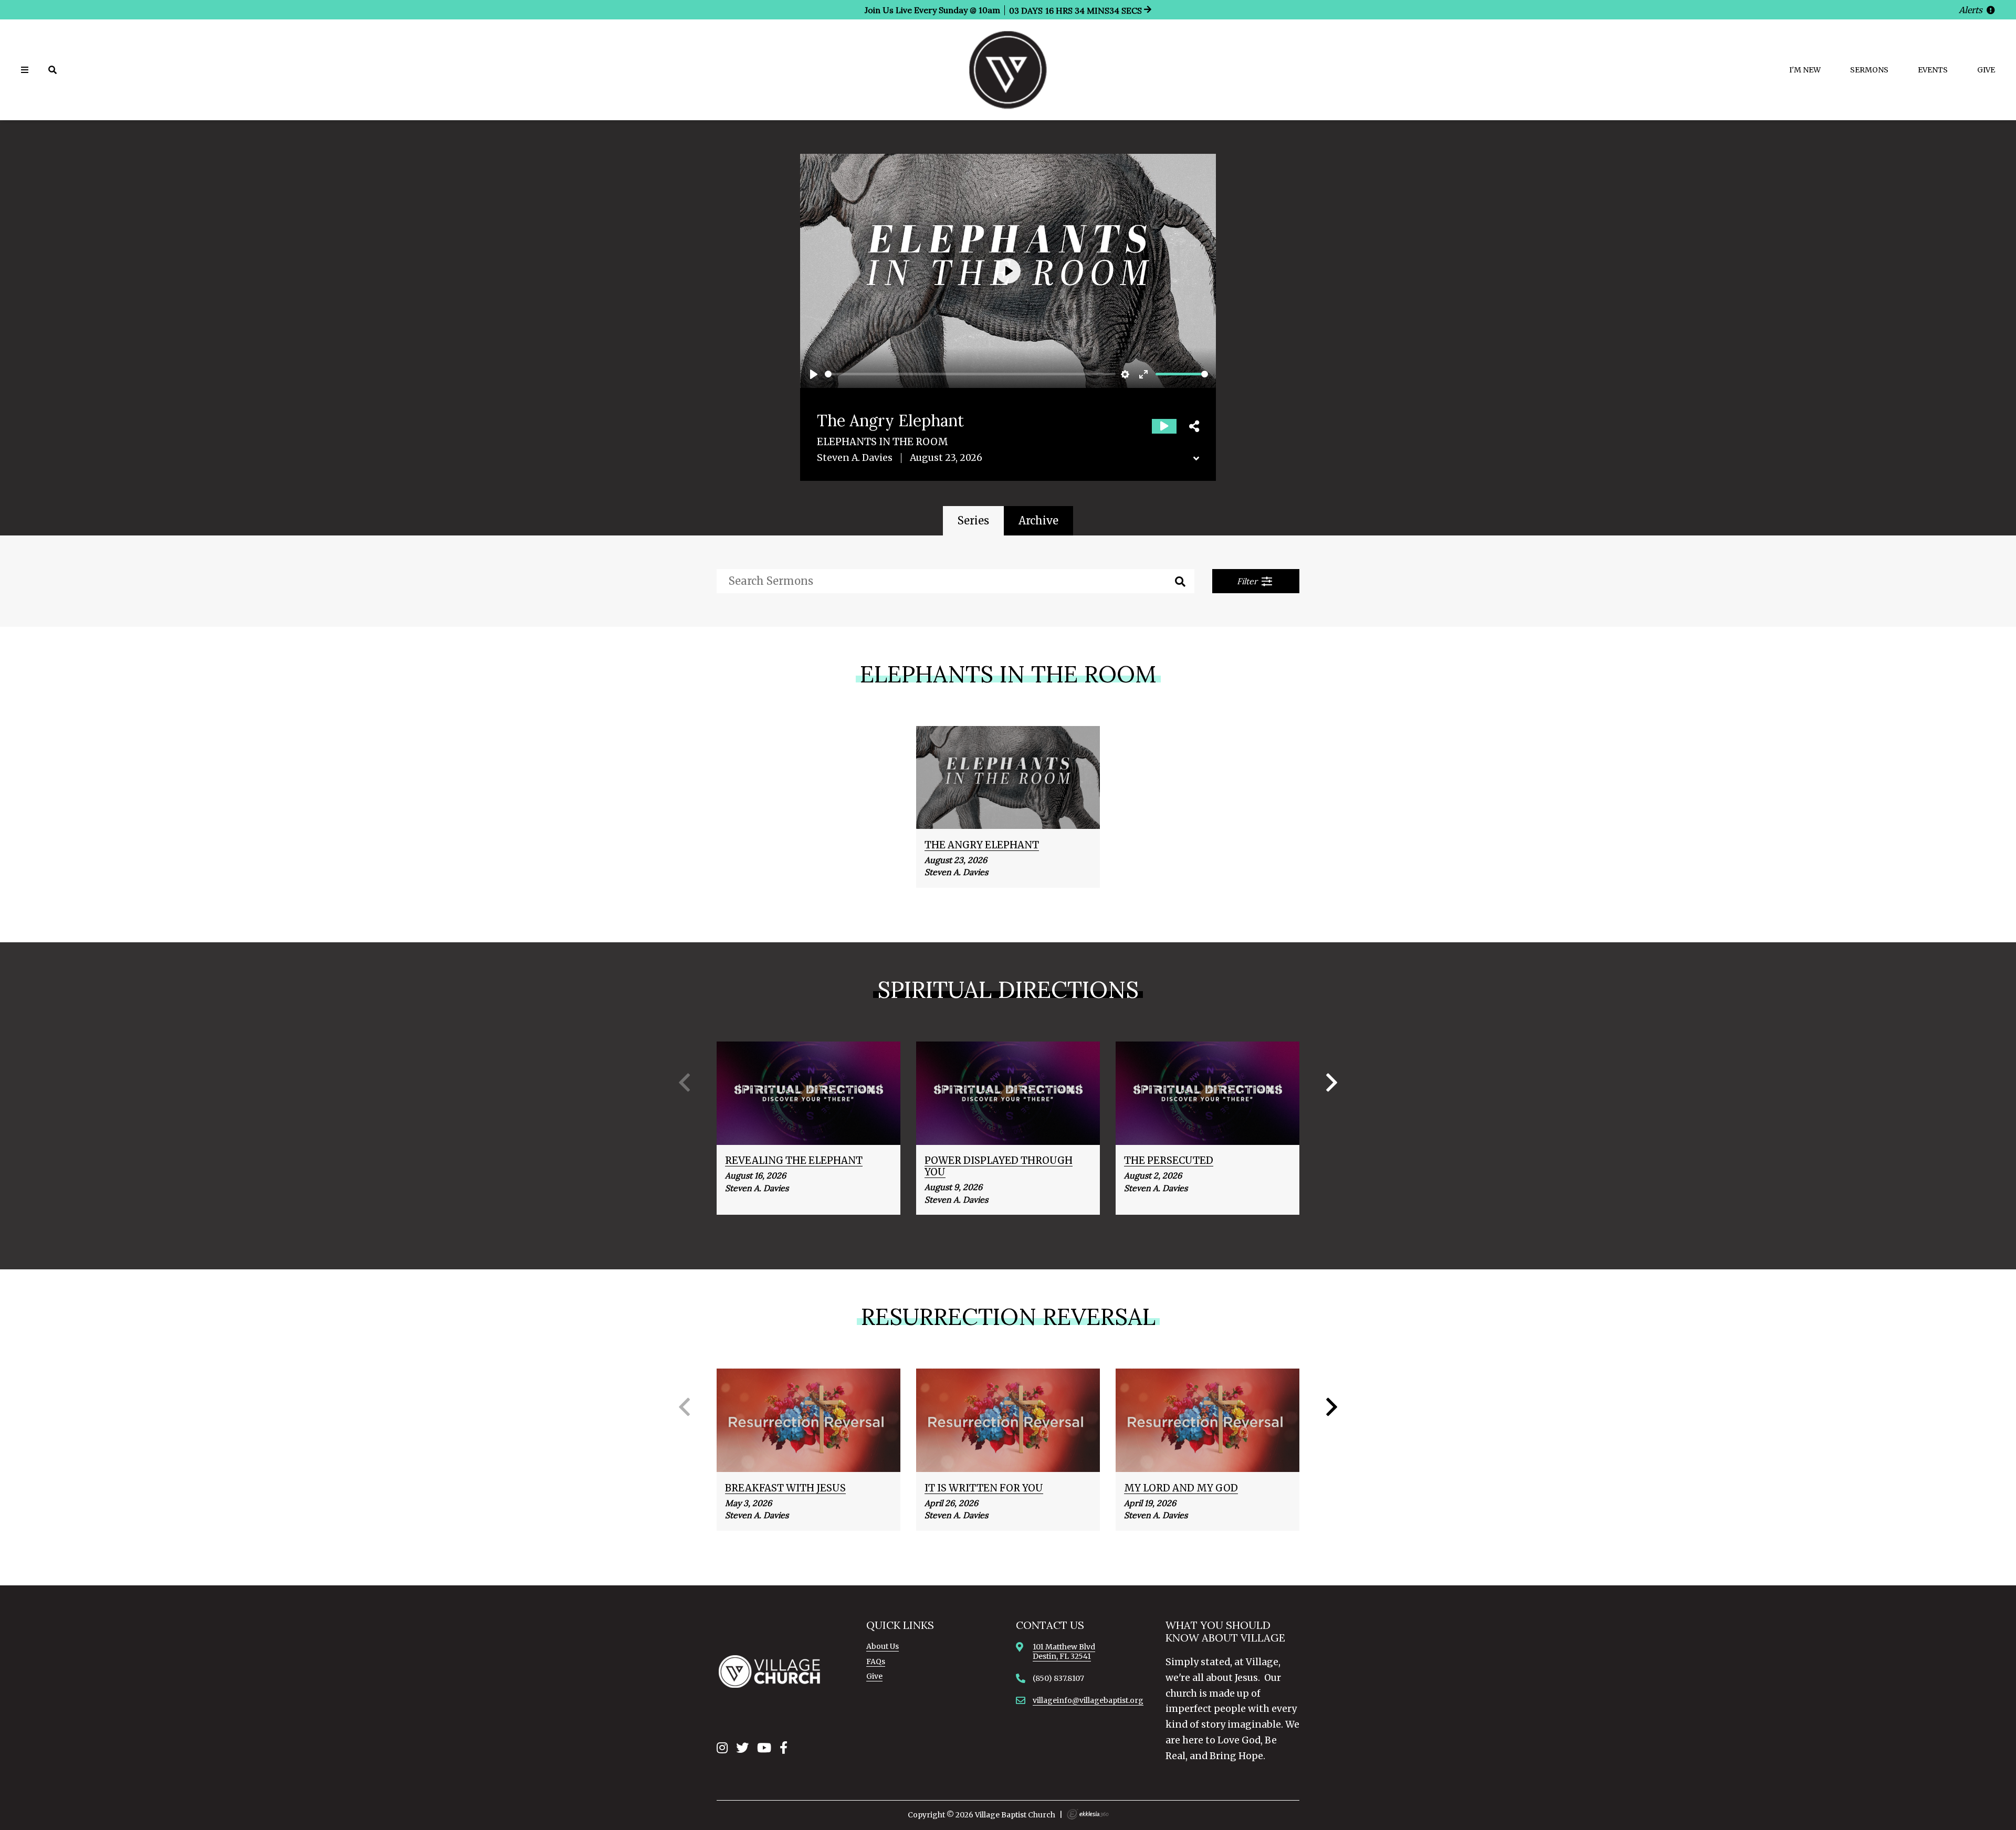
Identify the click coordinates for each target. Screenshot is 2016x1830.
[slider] (970, 374)
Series (973, 520)
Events (1933, 70)
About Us (883, 1646)
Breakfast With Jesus (785, 1488)
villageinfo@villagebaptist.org (1088, 1700)
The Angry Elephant (982, 845)
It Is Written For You (984, 1488)
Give (1986, 70)
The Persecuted (1169, 1160)
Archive (1038, 520)
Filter (1248, 581)
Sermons (1869, 70)
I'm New (1805, 70)
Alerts (1972, 10)
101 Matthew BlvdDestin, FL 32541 (1064, 1652)
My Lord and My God (1181, 1488)
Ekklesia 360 (1088, 1814)
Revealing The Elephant (794, 1160)
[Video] (1164, 426)
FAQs (876, 1661)
